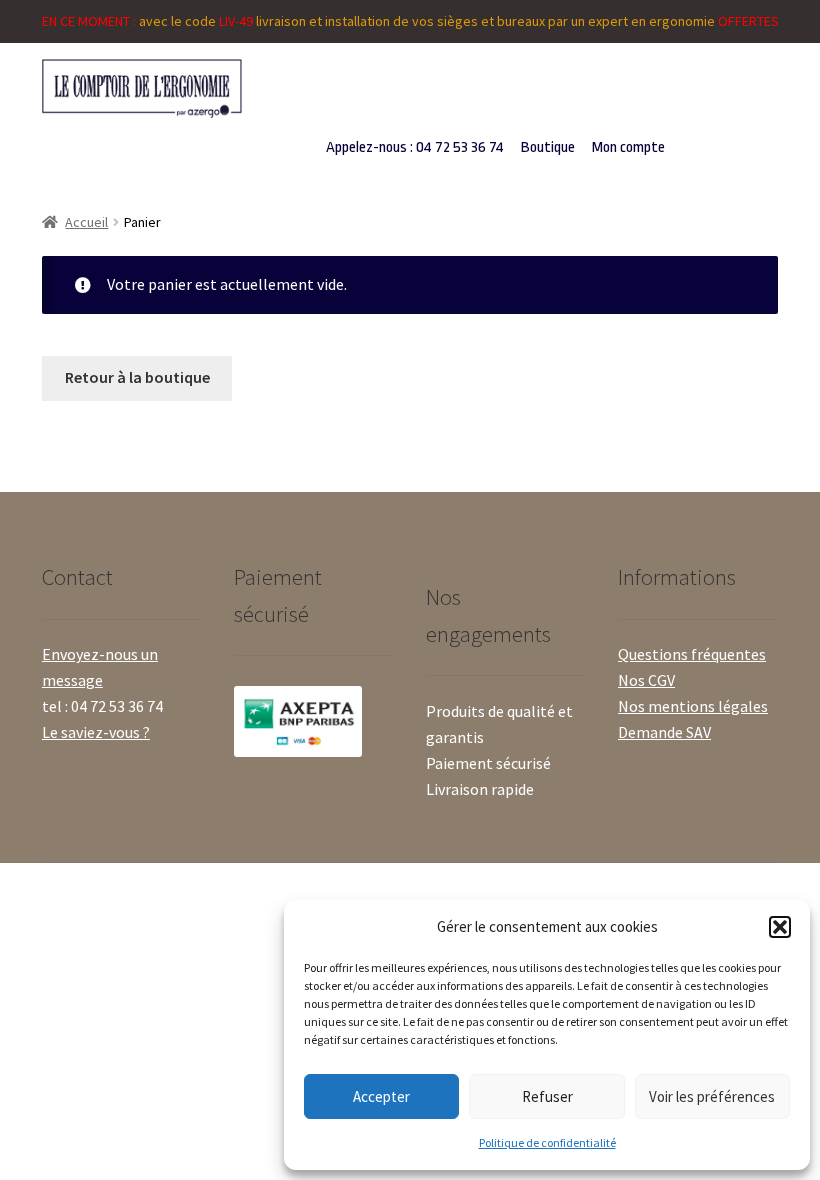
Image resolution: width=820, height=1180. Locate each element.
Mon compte (628, 147)
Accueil (86, 222)
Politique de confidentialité (547, 1142)
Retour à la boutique (137, 377)
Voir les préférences (712, 1096)
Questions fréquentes (692, 654)
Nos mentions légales (693, 706)
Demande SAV (664, 732)
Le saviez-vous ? (96, 732)
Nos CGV (646, 680)
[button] (780, 927)
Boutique (547, 147)
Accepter (381, 1096)
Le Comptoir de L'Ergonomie (194, 88)
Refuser (547, 1096)
